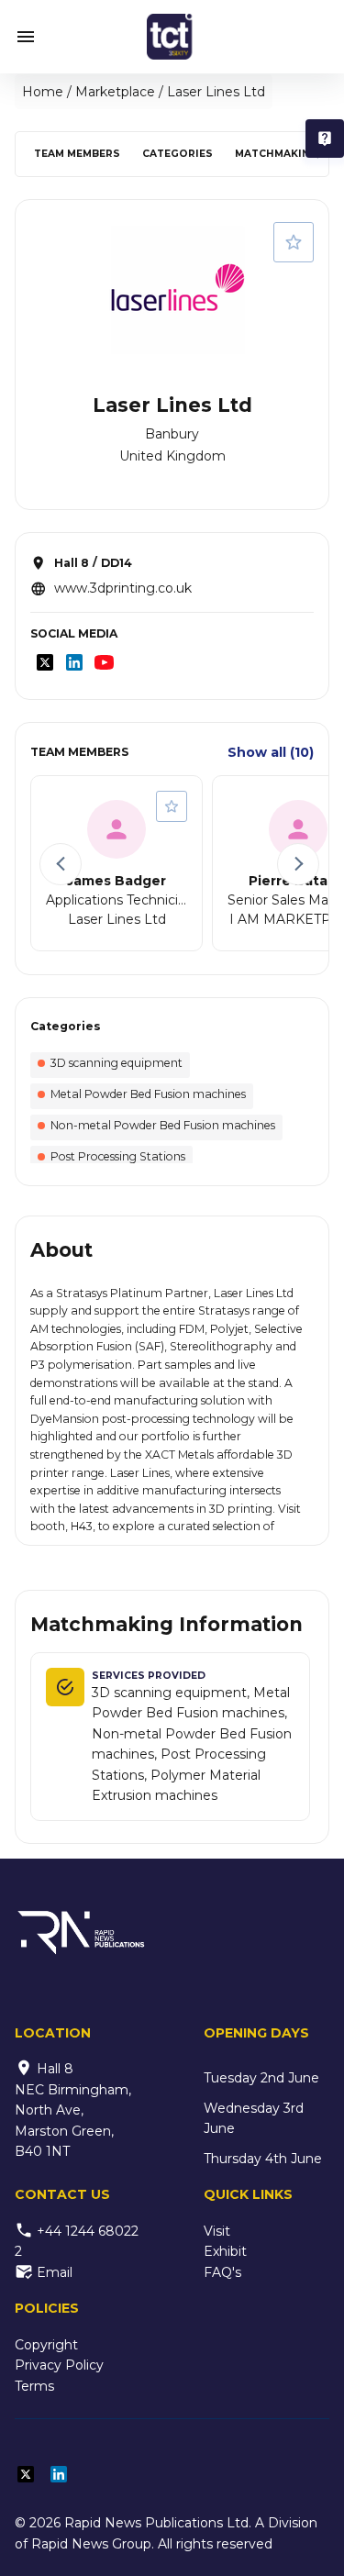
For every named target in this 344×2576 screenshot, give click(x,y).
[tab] (77, 154)
